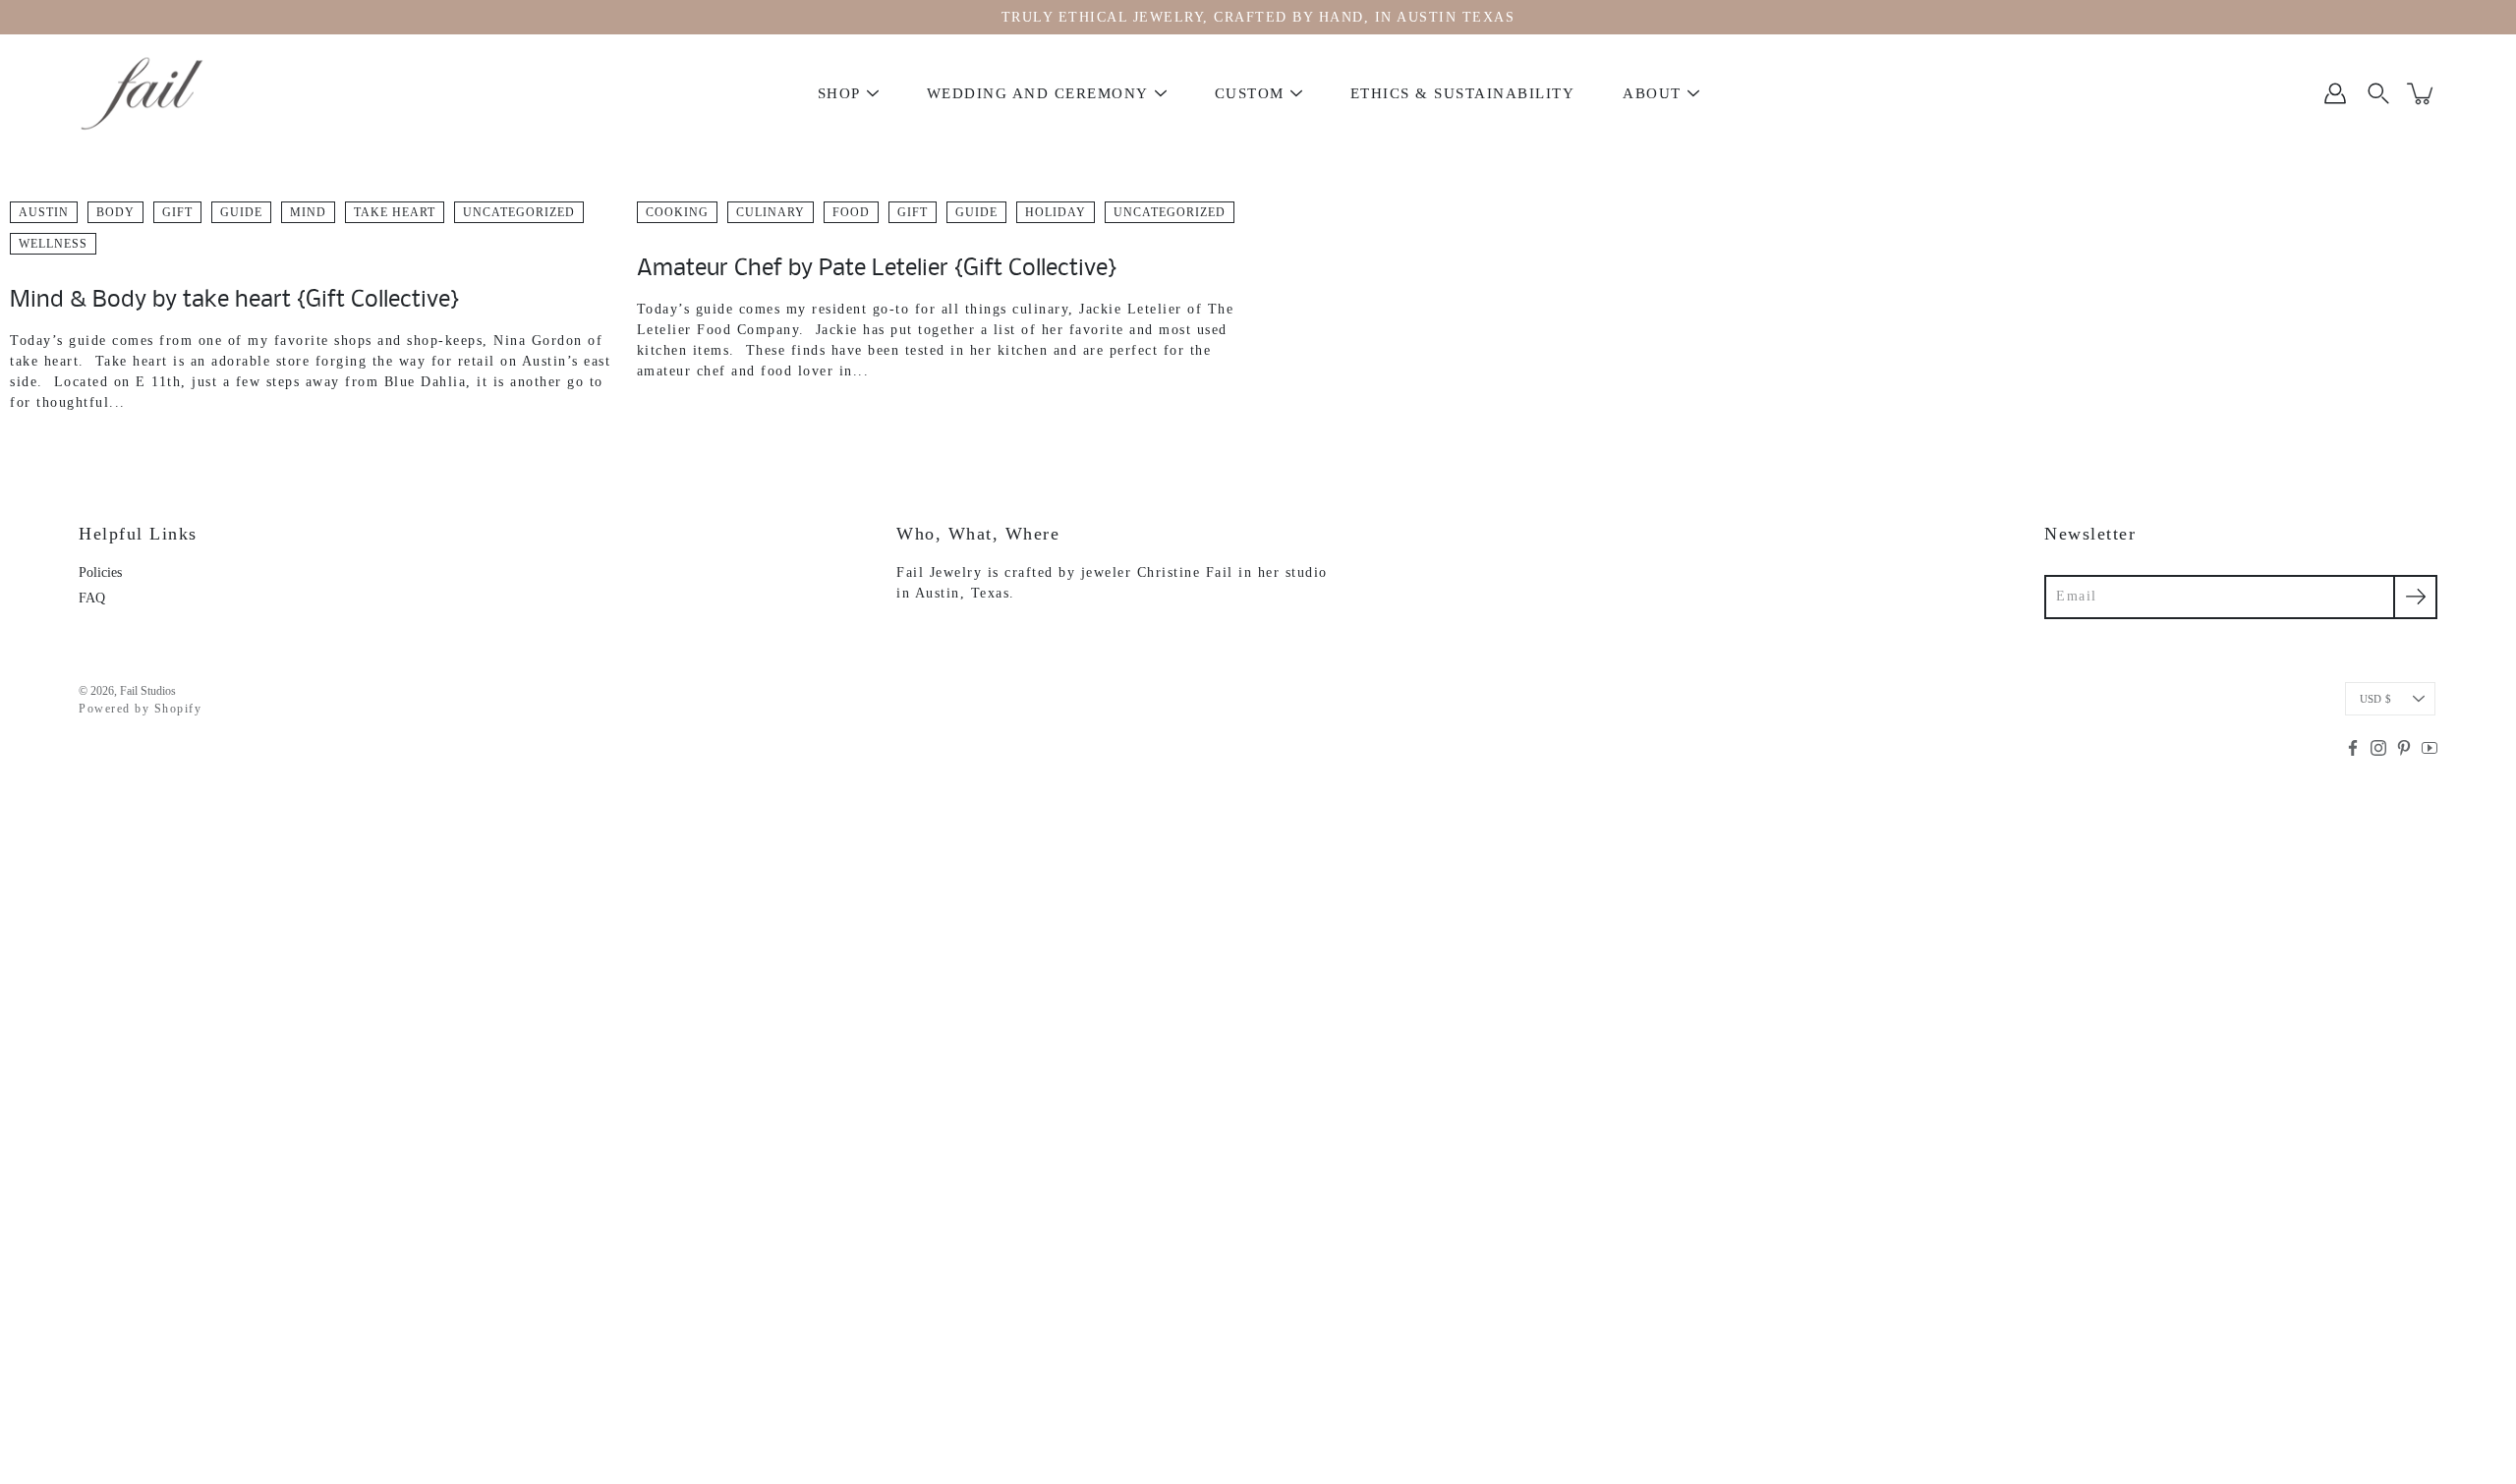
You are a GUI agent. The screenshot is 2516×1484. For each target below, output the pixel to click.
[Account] (2335, 93)
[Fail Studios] (143, 93)
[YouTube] (2430, 748)
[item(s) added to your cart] (2422, 93)
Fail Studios (148, 691)
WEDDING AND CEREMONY (1038, 93)
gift (177, 212)
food (851, 212)
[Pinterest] (2404, 748)
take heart (395, 212)
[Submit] (2415, 597)
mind (308, 212)
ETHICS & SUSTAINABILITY (1463, 93)
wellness (53, 244)
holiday (1056, 212)
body (115, 212)
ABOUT (1652, 93)
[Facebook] (2353, 748)
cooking (677, 212)
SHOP (839, 93)
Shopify (178, 709)
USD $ (2375, 699)
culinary (771, 212)
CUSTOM (1250, 93)
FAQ (92, 598)
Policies (100, 572)
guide (241, 212)
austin (44, 212)
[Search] (2378, 93)
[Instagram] (2378, 748)
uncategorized (519, 212)
